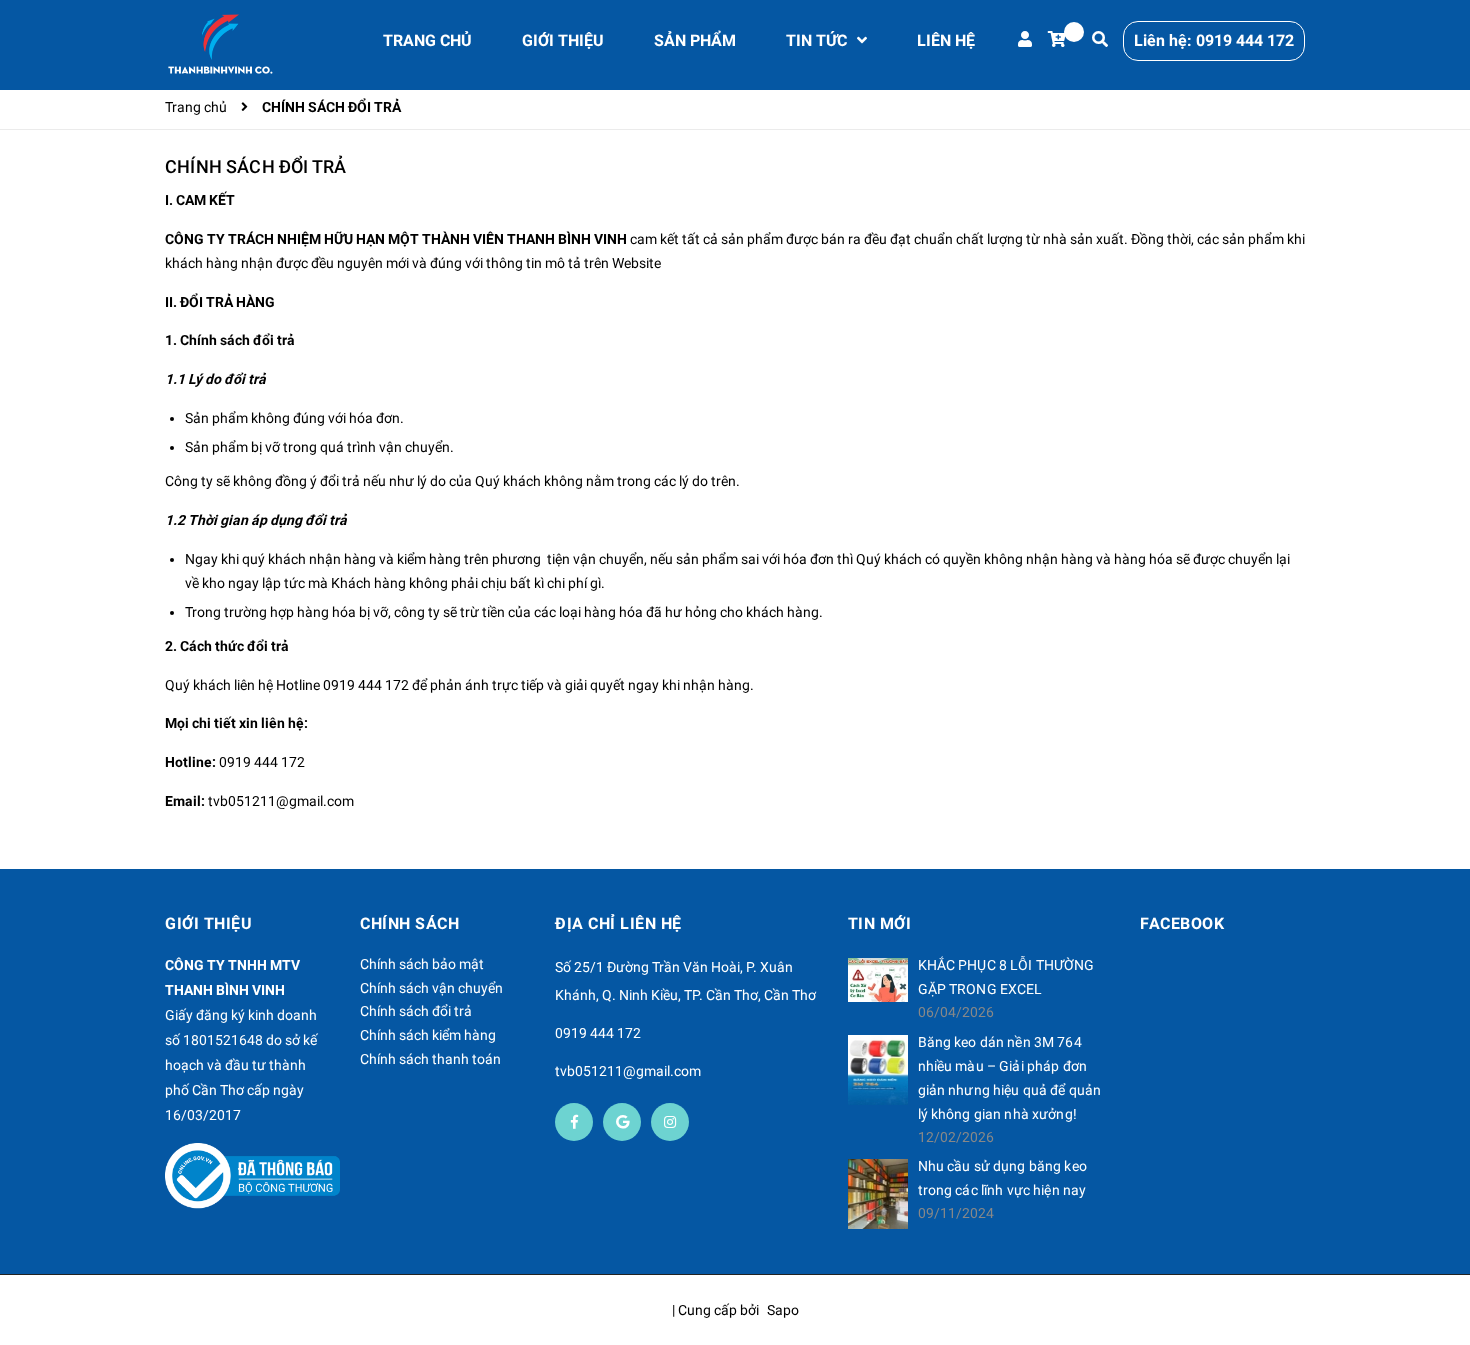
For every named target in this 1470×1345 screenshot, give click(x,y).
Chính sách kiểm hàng (428, 1035)
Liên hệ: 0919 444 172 (1214, 40)
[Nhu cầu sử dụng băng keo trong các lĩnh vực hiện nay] (878, 1194)
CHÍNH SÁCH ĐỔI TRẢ (255, 166)
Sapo (783, 1310)
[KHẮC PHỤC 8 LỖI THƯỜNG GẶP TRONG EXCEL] (878, 980)
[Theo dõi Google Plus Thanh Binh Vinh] (622, 1122)
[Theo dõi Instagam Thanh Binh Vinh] (670, 1122)
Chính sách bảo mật (422, 964)
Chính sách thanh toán (430, 1059)
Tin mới (880, 923)
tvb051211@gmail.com (281, 801)
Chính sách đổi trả (416, 1011)
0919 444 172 (366, 685)
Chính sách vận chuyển (431, 988)
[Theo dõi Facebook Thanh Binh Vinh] (574, 1122)
